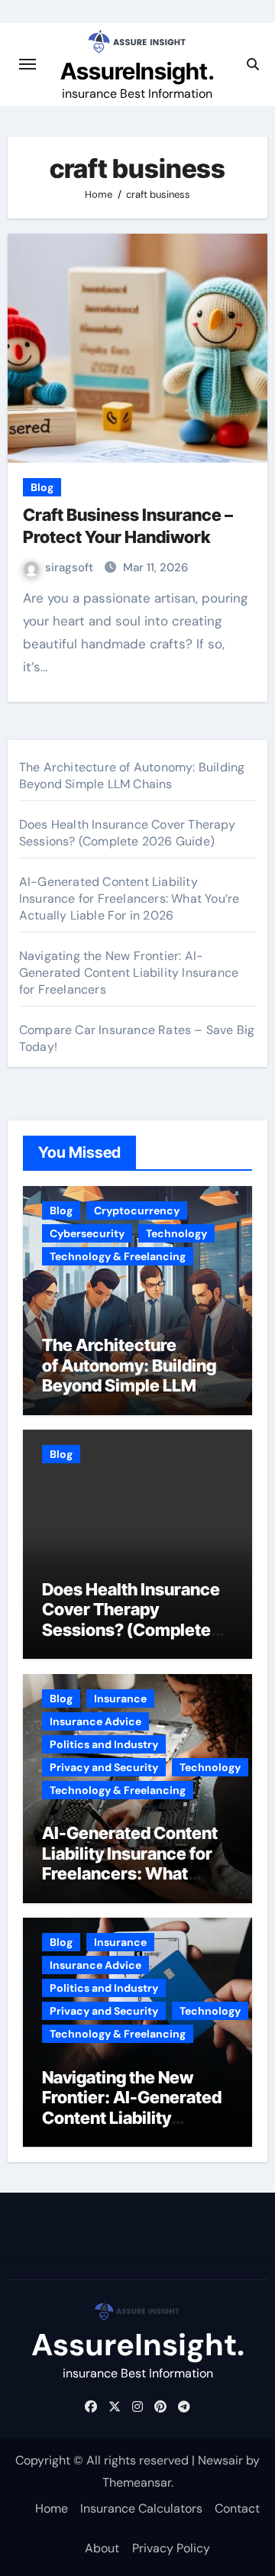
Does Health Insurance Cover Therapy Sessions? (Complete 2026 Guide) (127, 833)
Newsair (220, 2460)
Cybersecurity (87, 1233)
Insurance (120, 1698)
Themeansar (137, 2482)
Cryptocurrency (137, 1210)
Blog (42, 487)
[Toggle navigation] (27, 64)
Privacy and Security (104, 1767)
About (102, 2548)
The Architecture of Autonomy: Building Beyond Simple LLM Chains (132, 776)
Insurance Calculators (141, 2508)
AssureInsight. (137, 71)
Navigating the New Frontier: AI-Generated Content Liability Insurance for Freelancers (129, 973)
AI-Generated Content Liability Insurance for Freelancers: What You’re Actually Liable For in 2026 (129, 899)
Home (52, 2508)
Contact (237, 2508)
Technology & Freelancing (118, 1256)
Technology (176, 1233)
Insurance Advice (95, 1721)
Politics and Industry (104, 1744)
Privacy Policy (171, 2548)
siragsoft (71, 567)
